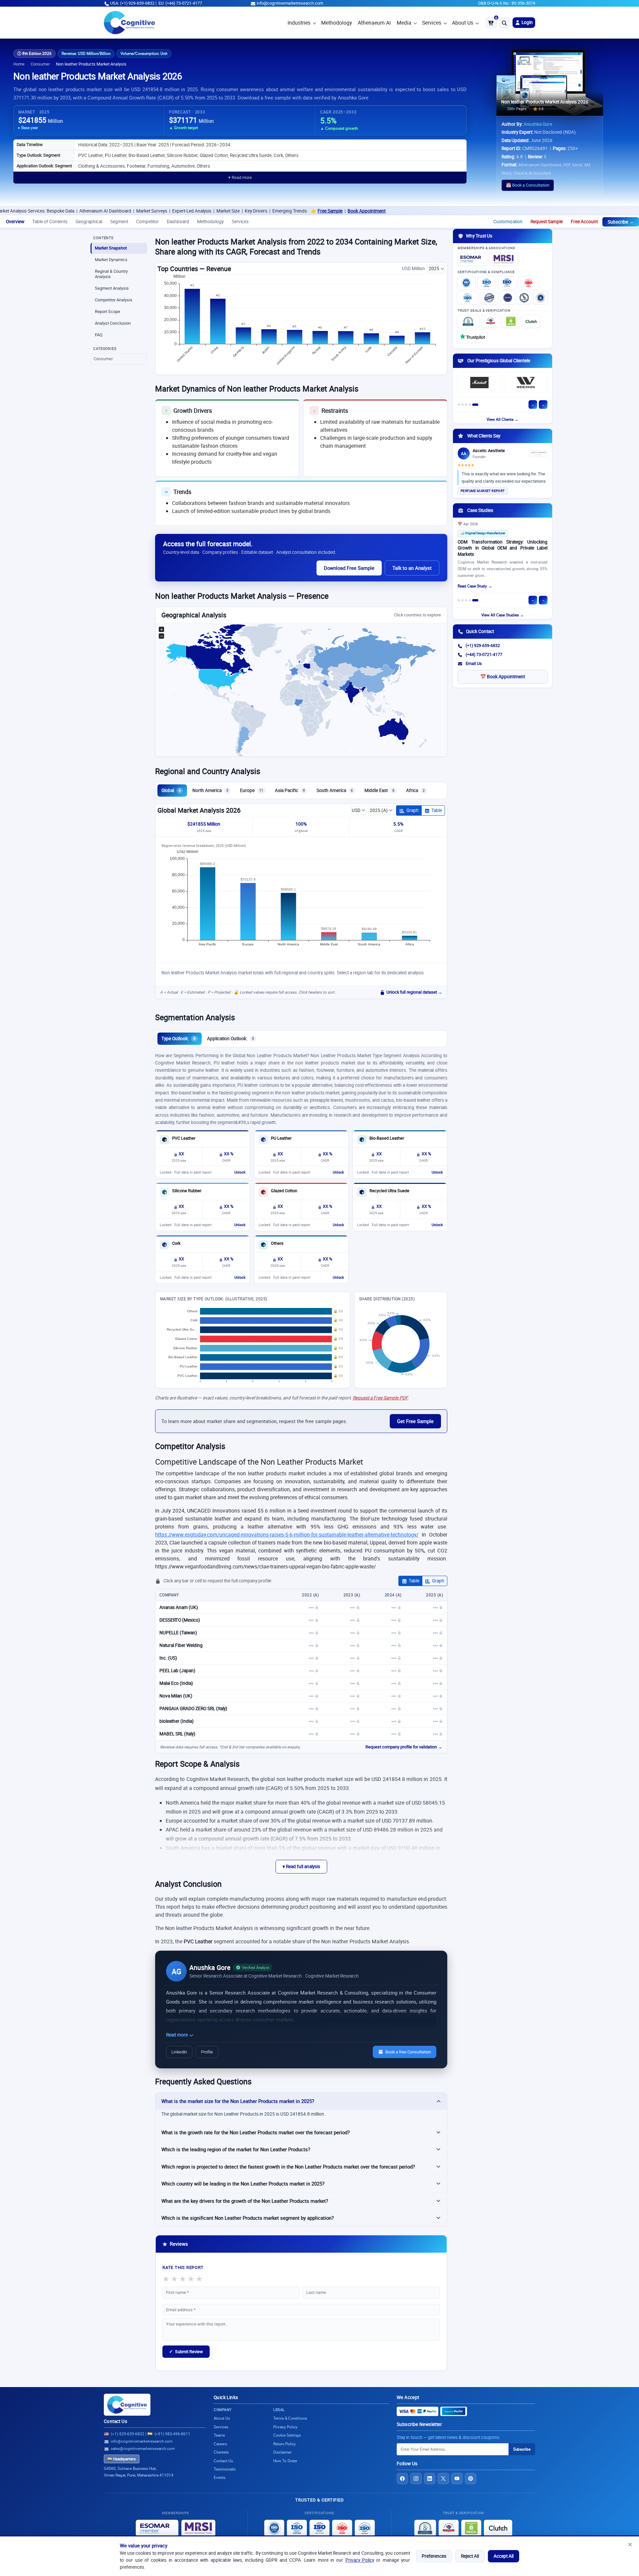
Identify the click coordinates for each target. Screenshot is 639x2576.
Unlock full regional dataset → (414, 992)
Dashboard (178, 222)
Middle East (379, 790)
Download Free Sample (349, 568)
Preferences (434, 2556)
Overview (15, 222)
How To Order (285, 2461)
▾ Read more (240, 177)
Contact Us (115, 2421)
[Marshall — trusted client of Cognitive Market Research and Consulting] (479, 383)
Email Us (474, 663)
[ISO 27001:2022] (487, 283)
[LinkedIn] (430, 2479)
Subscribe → (621, 222)
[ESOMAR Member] (472, 259)
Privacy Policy (360, 2560)
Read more (177, 2035)
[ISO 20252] (529, 283)
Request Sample (547, 222)
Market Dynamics (111, 260)
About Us (463, 23)
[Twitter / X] (443, 2479)
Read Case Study (472, 586)
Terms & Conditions (290, 2418)
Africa (415, 790)
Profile (207, 2052)
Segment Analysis (112, 288)
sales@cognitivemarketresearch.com (143, 2448)
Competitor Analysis (114, 300)
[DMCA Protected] (511, 321)
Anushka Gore (538, 124)
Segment (119, 222)
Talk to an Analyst (412, 568)
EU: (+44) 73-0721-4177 (180, 3)
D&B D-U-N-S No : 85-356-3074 (507, 3)
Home (19, 64)
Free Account (584, 222)
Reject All (470, 2556)
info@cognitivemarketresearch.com (290, 3)
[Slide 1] (459, 405)
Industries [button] (299, 23)
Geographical (89, 222)
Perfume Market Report (483, 491)
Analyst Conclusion (113, 323)
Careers (220, 2444)
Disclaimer (282, 2452)
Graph (413, 810)
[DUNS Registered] (468, 321)
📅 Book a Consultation (528, 185)
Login (527, 22)
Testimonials (225, 2469)
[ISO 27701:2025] (507, 283)
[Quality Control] (489, 298)
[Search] (505, 23)
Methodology (336, 23)
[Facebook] (402, 2479)
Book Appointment (263, 211)
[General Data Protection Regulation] (508, 298)
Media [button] (404, 23)
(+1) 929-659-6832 (483, 645)
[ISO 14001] (468, 298)
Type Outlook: (178, 1039)
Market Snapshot (111, 248)
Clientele (221, 2452)
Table (437, 810)
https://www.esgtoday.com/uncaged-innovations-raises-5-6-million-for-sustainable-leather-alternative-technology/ (287, 1534)
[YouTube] (457, 2479)
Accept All (504, 2556)
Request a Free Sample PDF (380, 1398)
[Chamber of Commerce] (491, 321)
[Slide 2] (462, 405)
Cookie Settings (287, 2435)
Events (219, 2477)
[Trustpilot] (472, 336)
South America (335, 790)
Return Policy (285, 2444)
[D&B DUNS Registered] (425, 2528)
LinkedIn (179, 2052)
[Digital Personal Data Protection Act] (540, 298)
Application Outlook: (230, 1039)
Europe (252, 790)
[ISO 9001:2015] (466, 283)
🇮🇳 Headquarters (122, 2459)
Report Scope (107, 312)
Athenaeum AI (374, 23)
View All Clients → (503, 419)
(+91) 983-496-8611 (172, 2434)
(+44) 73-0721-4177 (484, 654)
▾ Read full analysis (301, 1866)
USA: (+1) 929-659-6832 (132, 3)
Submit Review (186, 2351)
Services (432, 23)
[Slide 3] (466, 405)
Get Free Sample (415, 1421)
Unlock (240, 1172)
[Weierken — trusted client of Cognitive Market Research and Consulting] (526, 383)
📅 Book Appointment (503, 677)
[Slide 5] (475, 405)
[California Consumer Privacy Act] (524, 298)
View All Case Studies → (503, 615)
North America (210, 790)
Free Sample (226, 211)
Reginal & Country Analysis (111, 274)
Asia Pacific (290, 790)
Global (171, 790)
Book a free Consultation (408, 2052)
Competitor (147, 222)
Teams (219, 2435)
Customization (508, 222)
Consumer (40, 64)
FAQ (99, 335)
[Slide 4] (470, 405)
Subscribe (522, 2449)
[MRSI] (504, 259)
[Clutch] (531, 321)
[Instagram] (416, 2479)
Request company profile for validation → (404, 1747)
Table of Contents (50, 222)
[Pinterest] (471, 2479)
